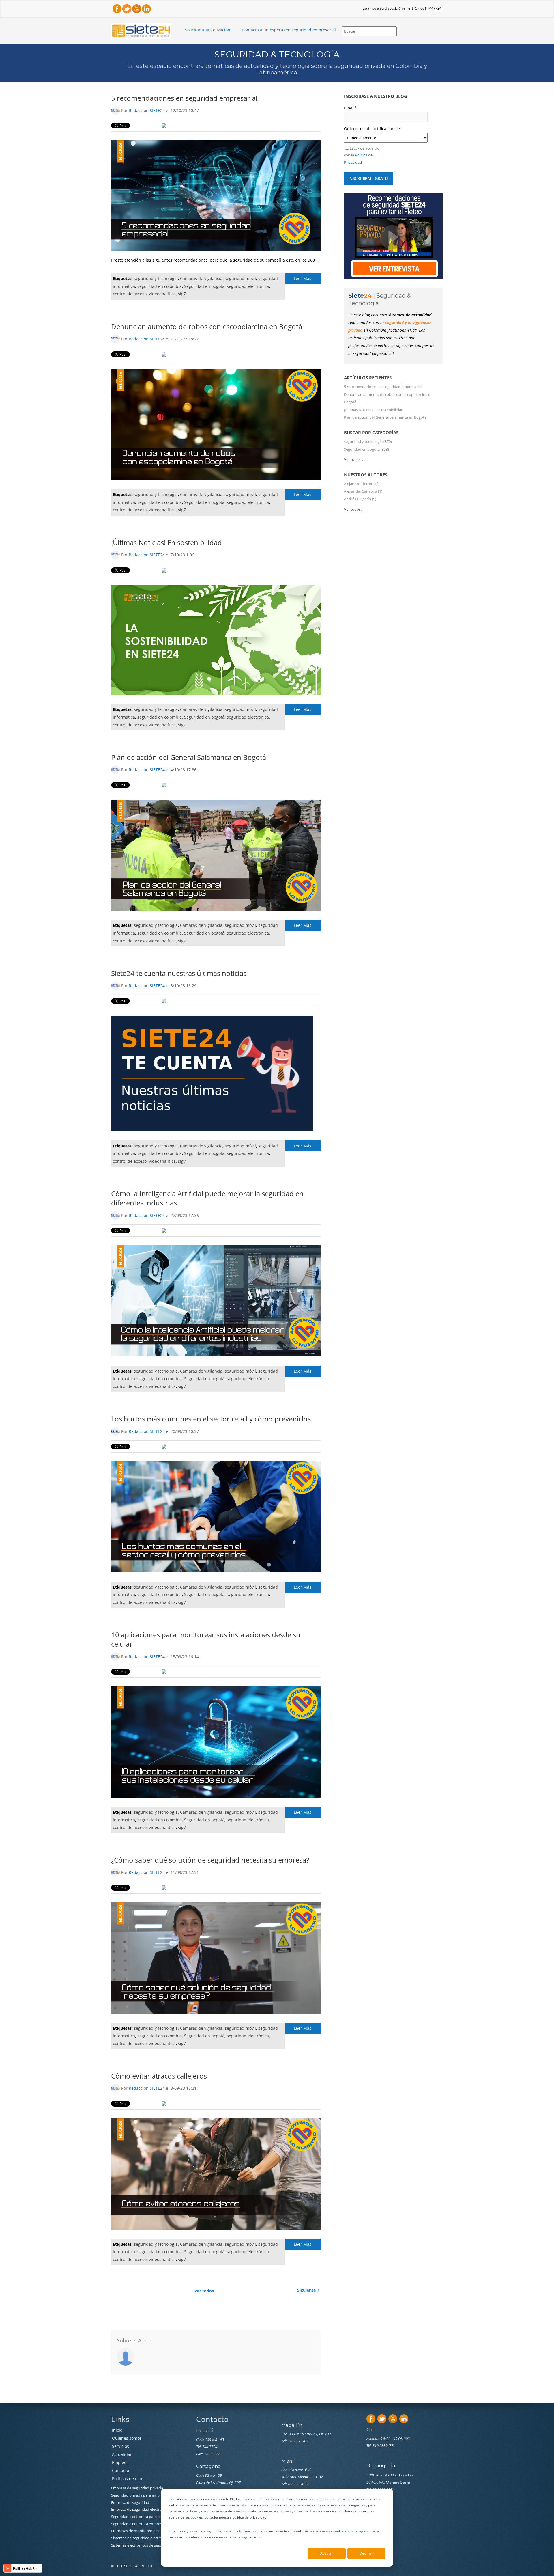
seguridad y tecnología (156, 278)
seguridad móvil (240, 278)
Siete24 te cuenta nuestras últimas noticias (179, 973)
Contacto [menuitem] (120, 2471)
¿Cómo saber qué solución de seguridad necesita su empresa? (210, 1860)
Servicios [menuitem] (120, 2447)
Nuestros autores (366, 475)
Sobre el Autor (134, 2340)
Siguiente (306, 2290)
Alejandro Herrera (362, 484)
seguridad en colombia (160, 286)
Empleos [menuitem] (120, 2463)
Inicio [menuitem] (117, 2430)
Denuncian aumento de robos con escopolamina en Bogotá (207, 326)
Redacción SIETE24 (147, 110)
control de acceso (130, 294)
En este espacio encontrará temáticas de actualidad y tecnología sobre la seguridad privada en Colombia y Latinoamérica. (277, 69)
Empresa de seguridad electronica (140, 2509)
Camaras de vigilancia (201, 278)
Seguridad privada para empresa (139, 2495)
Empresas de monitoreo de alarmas (142, 2531)
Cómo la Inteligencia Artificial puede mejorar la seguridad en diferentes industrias (207, 1198)
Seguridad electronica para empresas (143, 2517)
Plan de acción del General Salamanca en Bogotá (189, 757)
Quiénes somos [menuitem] (127, 2438)
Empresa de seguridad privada (137, 2488)
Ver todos (204, 2291)
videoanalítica (162, 294)
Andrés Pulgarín (360, 499)
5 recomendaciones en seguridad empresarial (184, 98)
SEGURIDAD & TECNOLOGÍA (277, 54)
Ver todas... (353, 459)
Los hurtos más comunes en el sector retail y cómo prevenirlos (211, 1419)
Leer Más (303, 278)
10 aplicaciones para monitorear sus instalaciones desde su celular (206, 1639)
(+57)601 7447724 (427, 8)
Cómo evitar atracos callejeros (159, 2076)
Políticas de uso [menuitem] (127, 2479)
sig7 (182, 294)
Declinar (366, 2553)
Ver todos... (354, 509)
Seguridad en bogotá (204, 286)
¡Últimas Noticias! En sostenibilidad (166, 542)
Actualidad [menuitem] (122, 2455)
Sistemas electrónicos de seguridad (141, 2545)
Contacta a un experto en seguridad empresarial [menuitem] (289, 30)
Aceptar (327, 2553)
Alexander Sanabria (363, 491)
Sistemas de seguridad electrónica (140, 2538)
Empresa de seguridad (131, 2502)
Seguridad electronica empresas (138, 2524)
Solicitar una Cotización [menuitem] (208, 30)
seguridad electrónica (248, 286)
